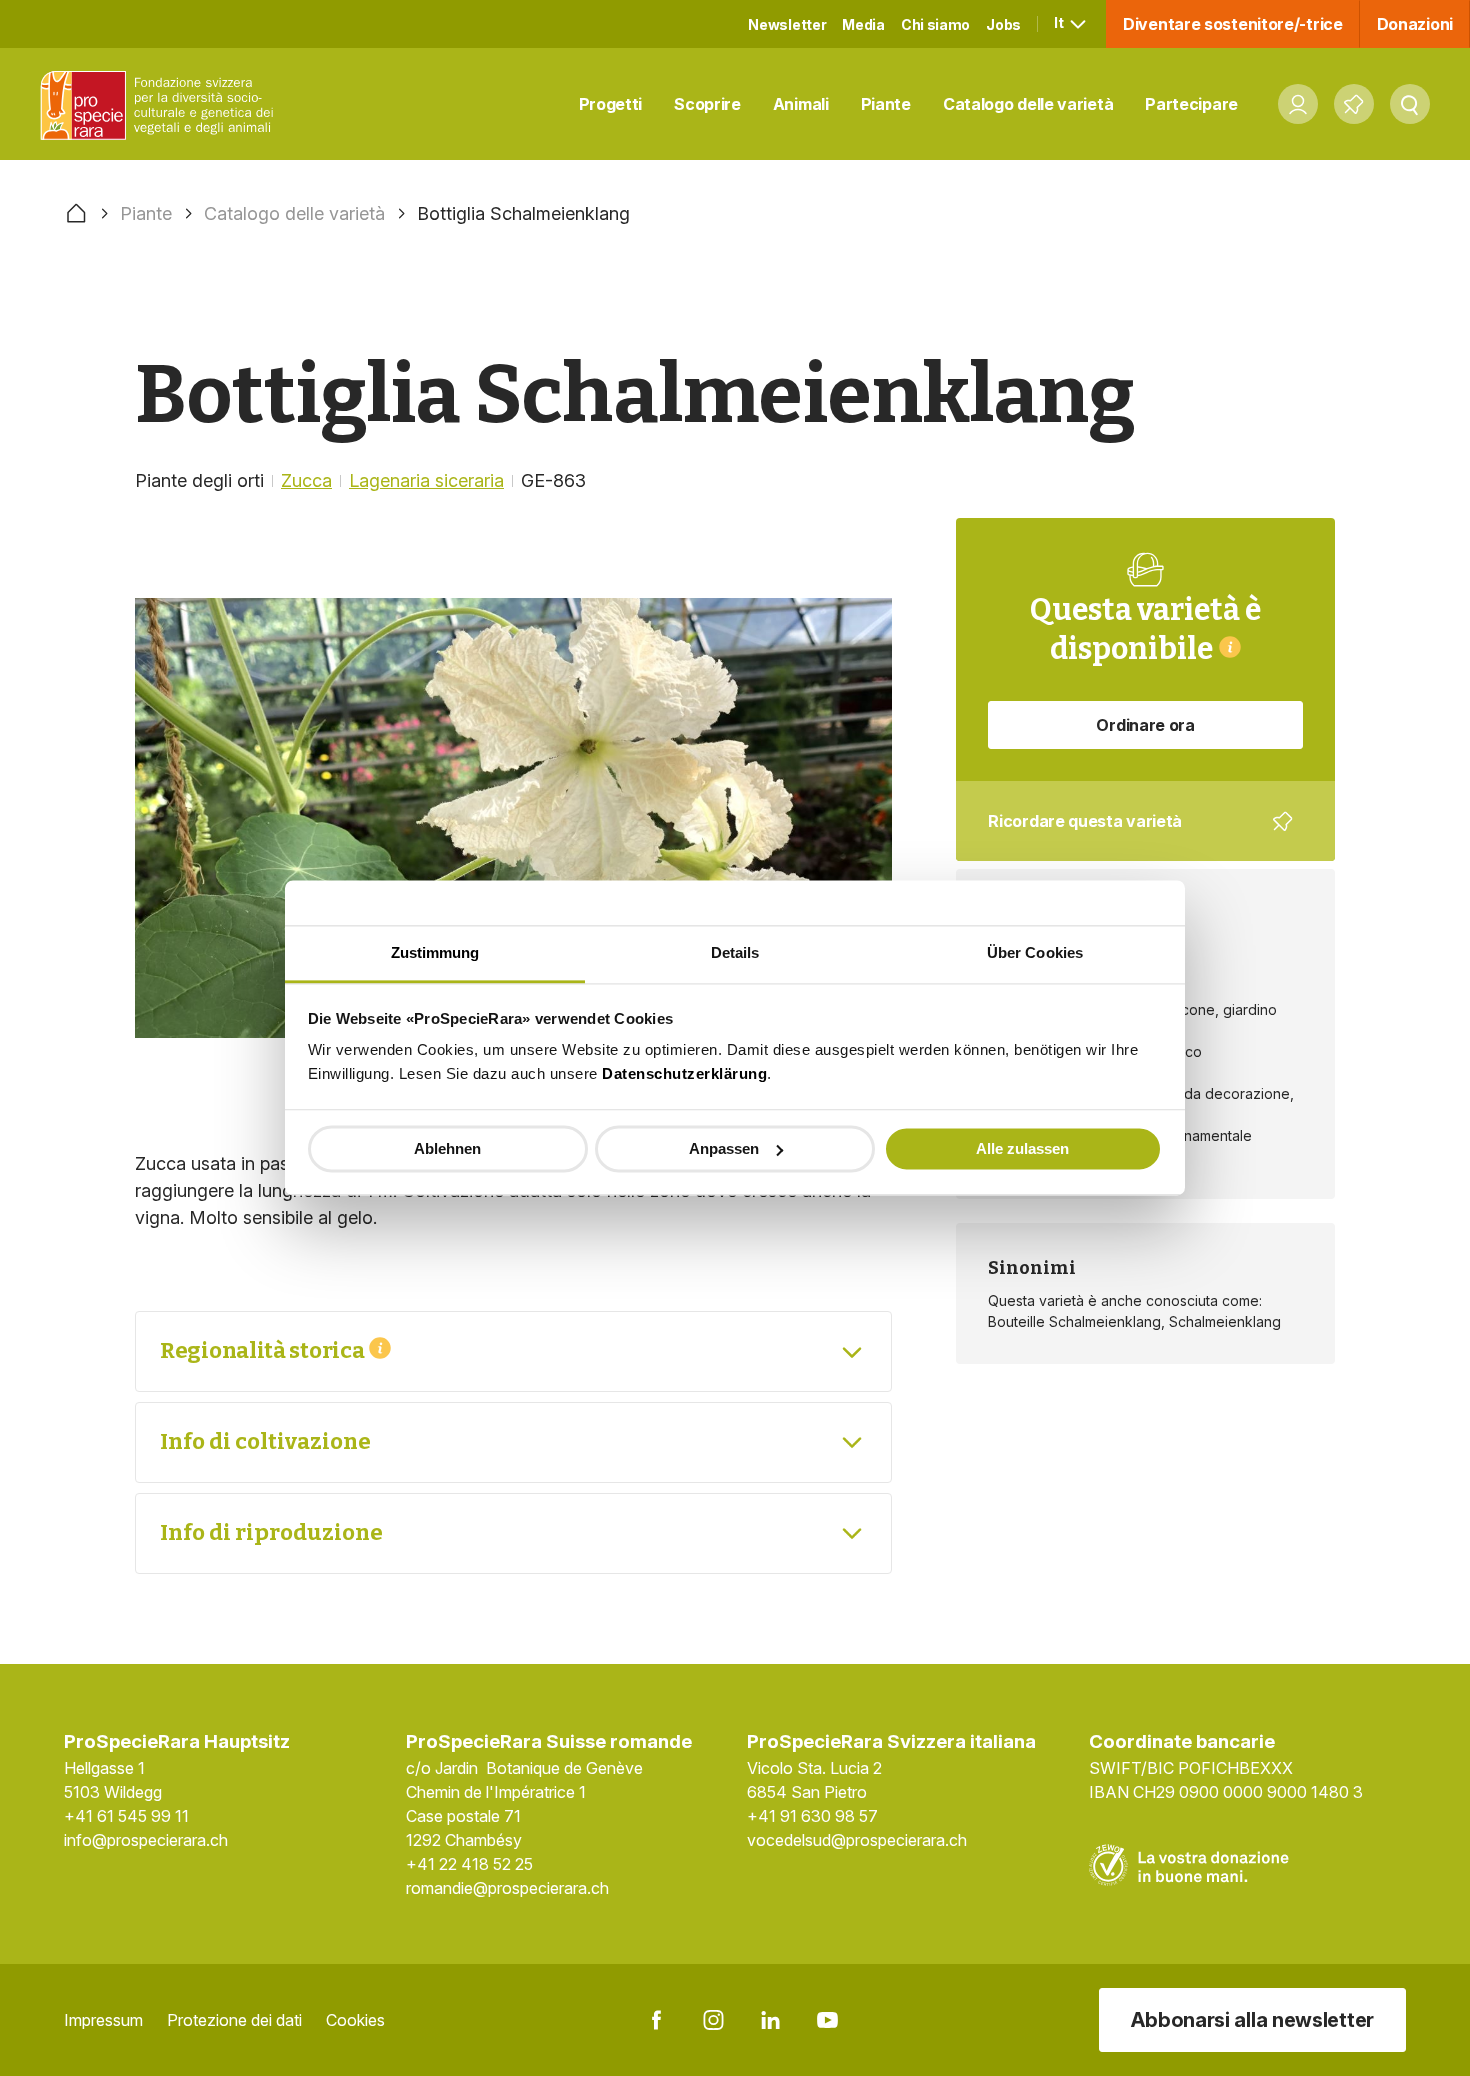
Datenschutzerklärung (684, 1073)
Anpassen (724, 1148)
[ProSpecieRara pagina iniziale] (161, 104)
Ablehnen (447, 1148)
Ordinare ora (1145, 725)
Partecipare (1191, 104)
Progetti (611, 104)
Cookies (355, 2020)
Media (863, 24)
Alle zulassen (1022, 1148)
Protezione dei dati (234, 2020)
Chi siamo (935, 24)
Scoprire (707, 104)
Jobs (1003, 24)
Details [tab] (735, 952)
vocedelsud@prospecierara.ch (857, 1840)
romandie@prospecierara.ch (507, 1888)
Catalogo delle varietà (1028, 104)
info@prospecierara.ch (146, 1840)
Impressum (103, 2020)
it (1060, 22)
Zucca (306, 480)
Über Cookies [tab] (1035, 952)
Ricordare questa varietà (1131, 836)
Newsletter (787, 24)
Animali (801, 104)
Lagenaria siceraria (426, 480)
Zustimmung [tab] (435, 952)
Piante (886, 104)
